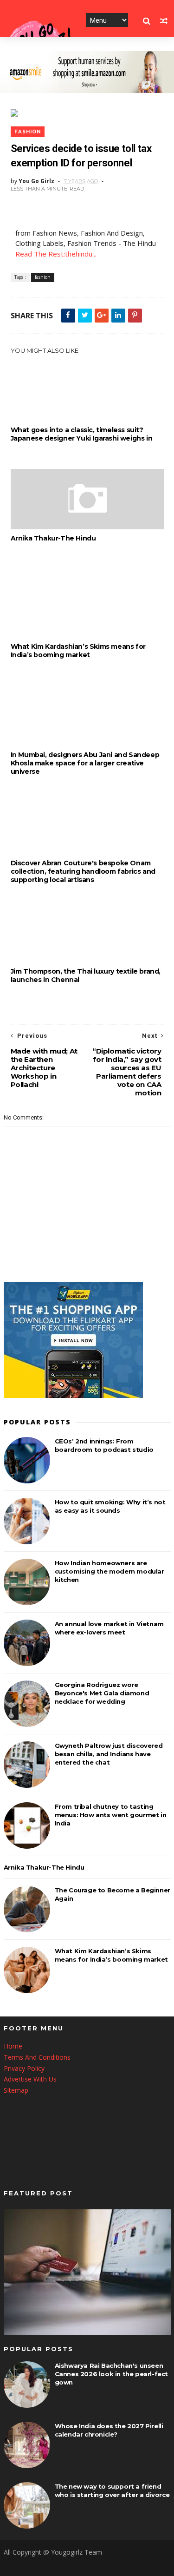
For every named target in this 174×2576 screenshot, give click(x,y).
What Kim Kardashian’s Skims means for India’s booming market (78, 651)
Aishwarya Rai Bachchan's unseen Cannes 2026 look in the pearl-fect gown (111, 2374)
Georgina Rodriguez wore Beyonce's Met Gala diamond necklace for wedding (102, 1693)
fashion (28, 132)
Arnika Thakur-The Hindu (53, 538)
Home (13, 2046)
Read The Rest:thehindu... (56, 254)
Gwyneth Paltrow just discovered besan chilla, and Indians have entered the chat (109, 1754)
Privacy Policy (24, 2068)
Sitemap (16, 2090)
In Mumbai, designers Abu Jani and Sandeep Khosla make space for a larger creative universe (85, 763)
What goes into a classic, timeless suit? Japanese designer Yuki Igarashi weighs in (82, 434)
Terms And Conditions (37, 2057)
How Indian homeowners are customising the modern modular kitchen (110, 1571)
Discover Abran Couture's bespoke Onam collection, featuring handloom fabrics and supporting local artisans (83, 871)
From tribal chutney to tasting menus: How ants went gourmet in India (111, 1815)
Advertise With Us (30, 2079)
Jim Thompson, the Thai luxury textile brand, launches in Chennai (86, 975)
